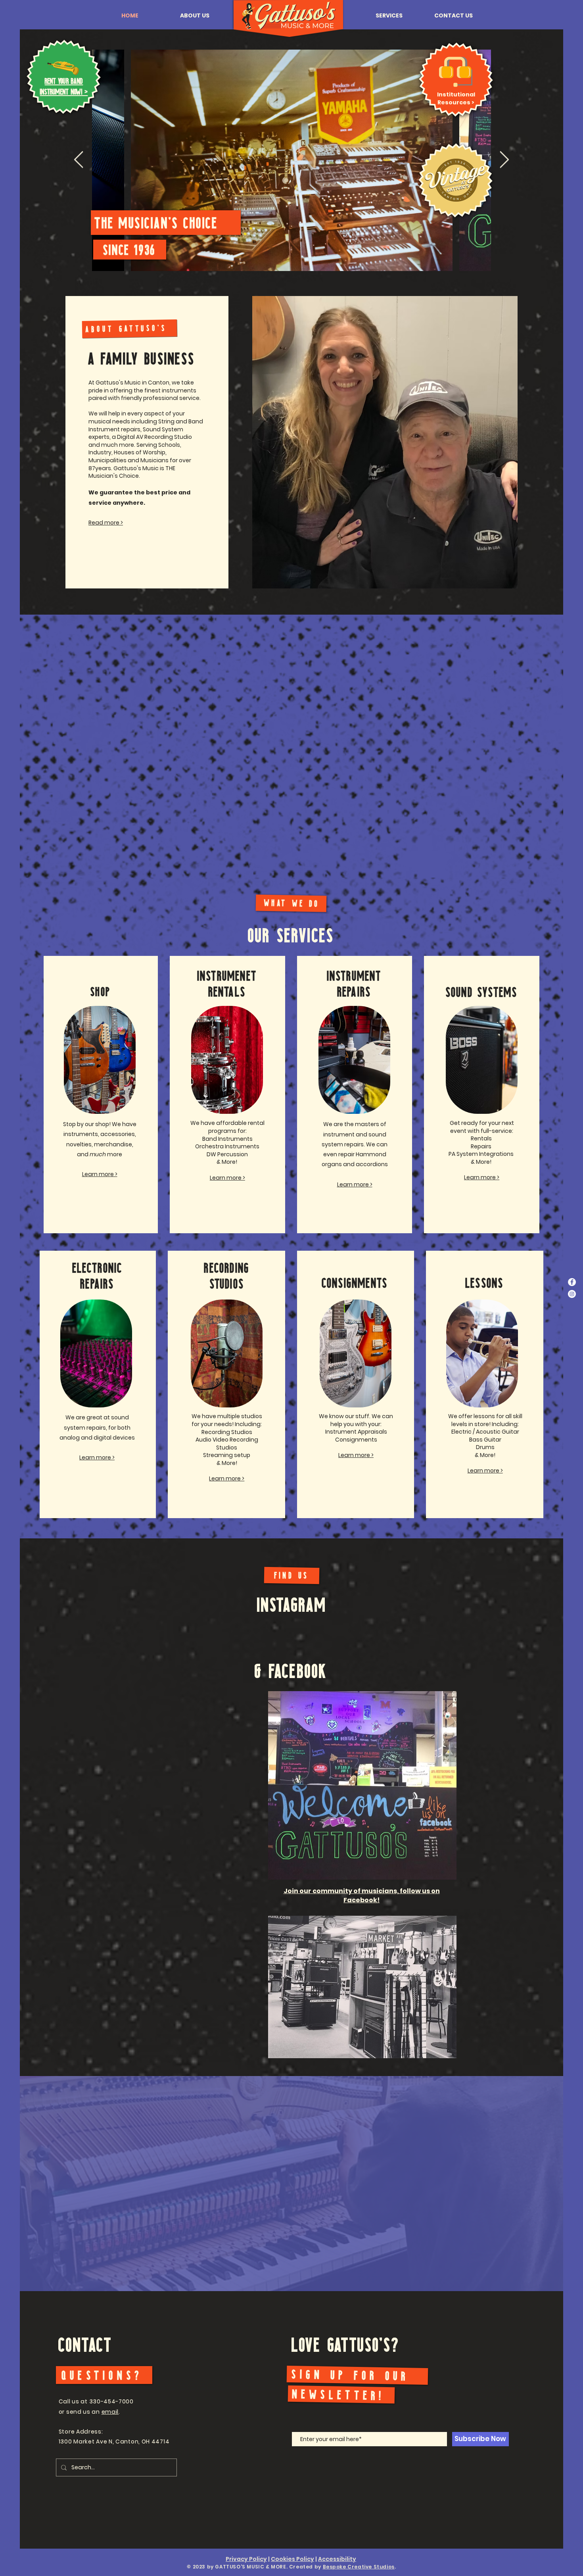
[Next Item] (504, 160)
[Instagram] (572, 1294)
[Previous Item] (79, 160)
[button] (195, 15)
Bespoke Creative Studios (359, 2567)
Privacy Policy (246, 2559)
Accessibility (337, 2559)
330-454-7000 (111, 2401)
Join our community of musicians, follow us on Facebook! (362, 1895)
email (110, 2412)
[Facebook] (572, 1282)
